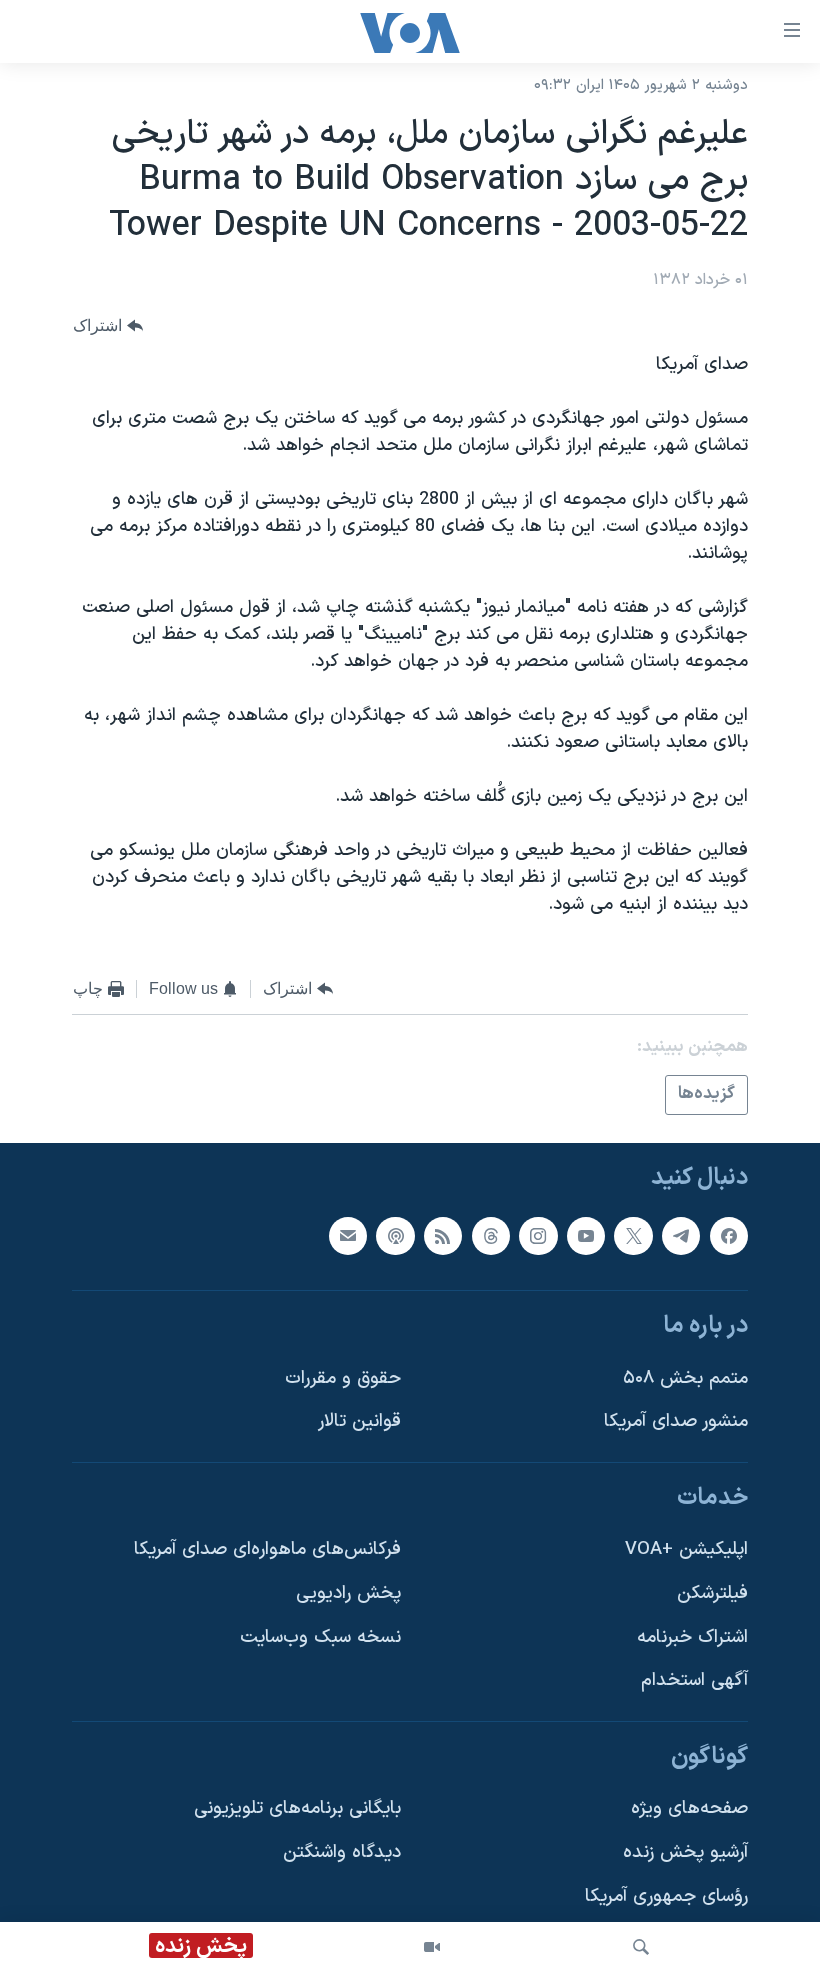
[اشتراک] (348, 1235)
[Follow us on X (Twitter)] (633, 1235)
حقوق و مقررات (343, 1377)
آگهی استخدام (694, 1680)
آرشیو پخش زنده (685, 1852)
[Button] (108, 325)
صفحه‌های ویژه (689, 1808)
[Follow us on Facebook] (729, 1235)
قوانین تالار (359, 1421)
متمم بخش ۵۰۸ (685, 1377)
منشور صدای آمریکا (676, 1421)
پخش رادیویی (348, 1593)
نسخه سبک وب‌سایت (320, 1636)
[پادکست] (395, 1235)
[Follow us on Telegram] (681, 1235)
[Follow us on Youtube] (586, 1235)
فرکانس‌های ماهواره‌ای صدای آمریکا (267, 1549)
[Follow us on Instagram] (538, 1235)
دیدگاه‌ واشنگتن (342, 1852)
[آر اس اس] (443, 1235)
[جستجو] (641, 1947)
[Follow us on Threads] (491, 1235)
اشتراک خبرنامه (692, 1636)
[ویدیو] (432, 1947)
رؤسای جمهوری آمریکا (666, 1895)
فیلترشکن (712, 1593)
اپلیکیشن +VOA (686, 1549)
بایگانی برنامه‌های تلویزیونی (297, 1808)
